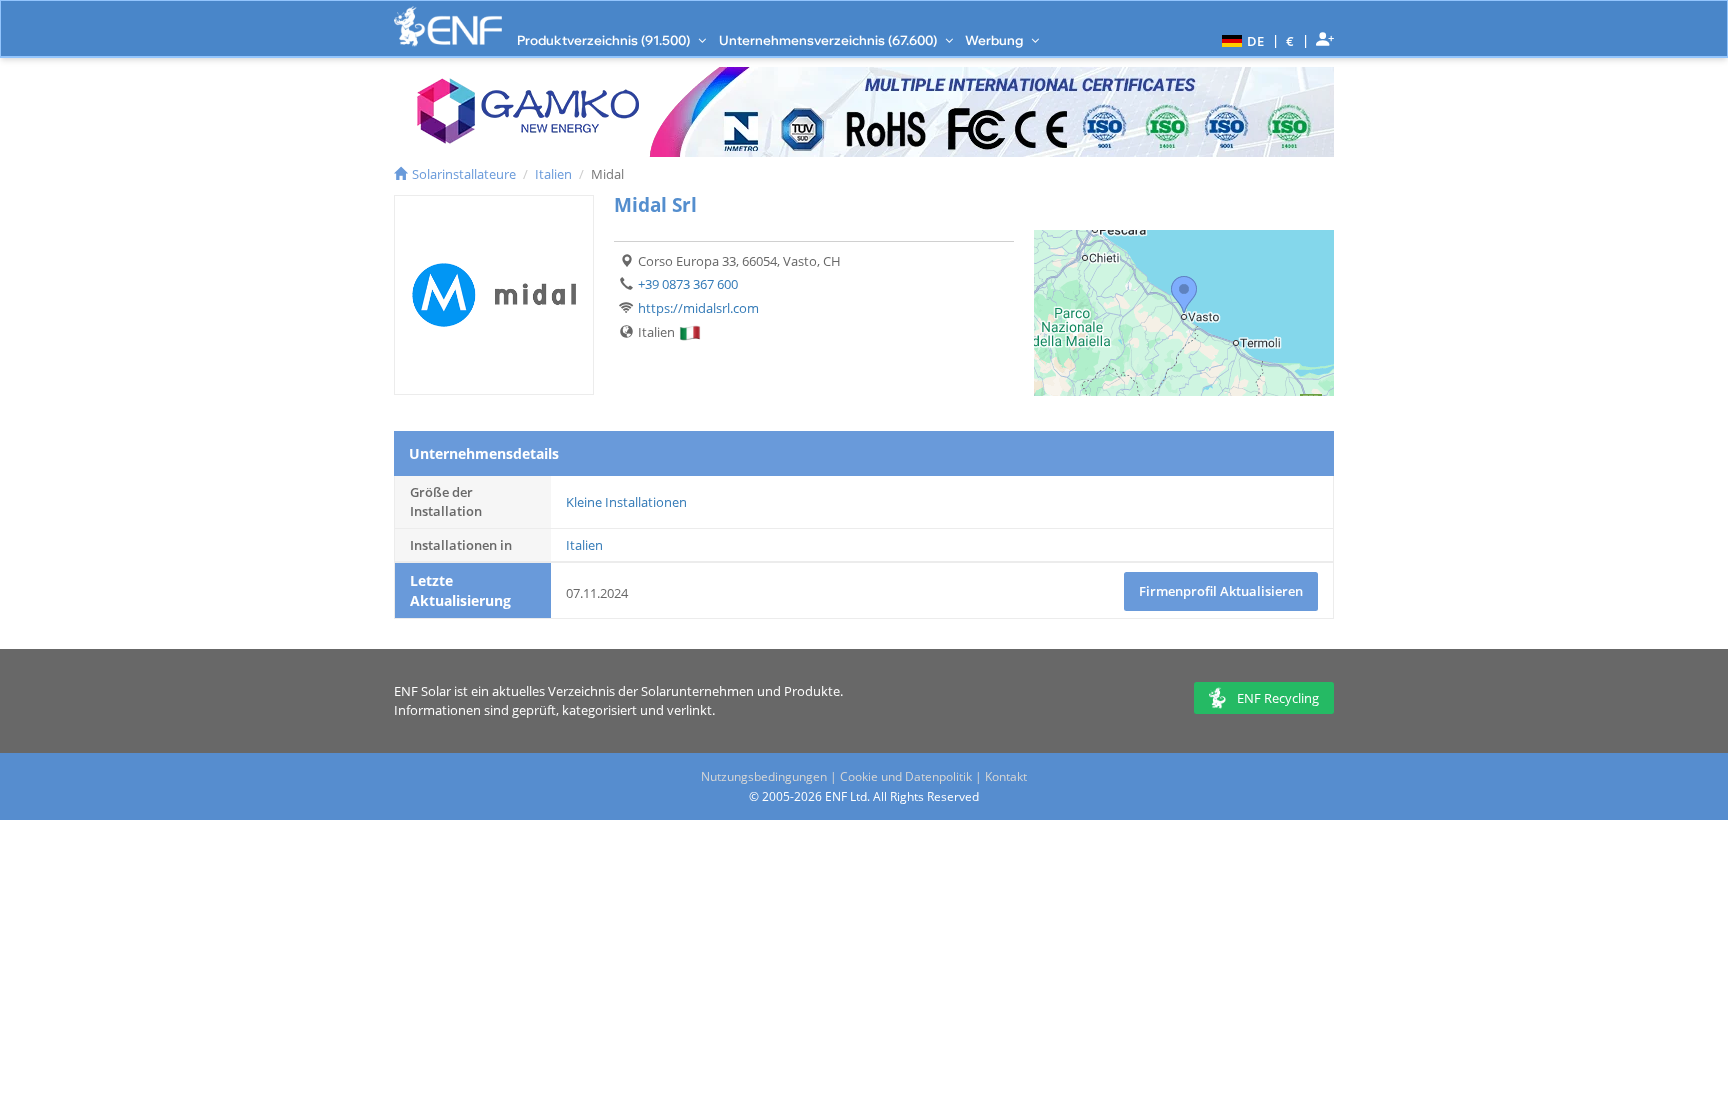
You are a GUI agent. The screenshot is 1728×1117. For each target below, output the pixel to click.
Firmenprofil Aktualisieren (1221, 591)
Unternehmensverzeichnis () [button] (829, 40)
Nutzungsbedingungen (764, 776)
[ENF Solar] (448, 26)
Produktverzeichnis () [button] (605, 40)
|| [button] (1290, 40)
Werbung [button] (995, 40)
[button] (1240, 40)
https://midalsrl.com (698, 308)
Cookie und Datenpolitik (906, 776)
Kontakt (1006, 776)
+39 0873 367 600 (688, 284)
